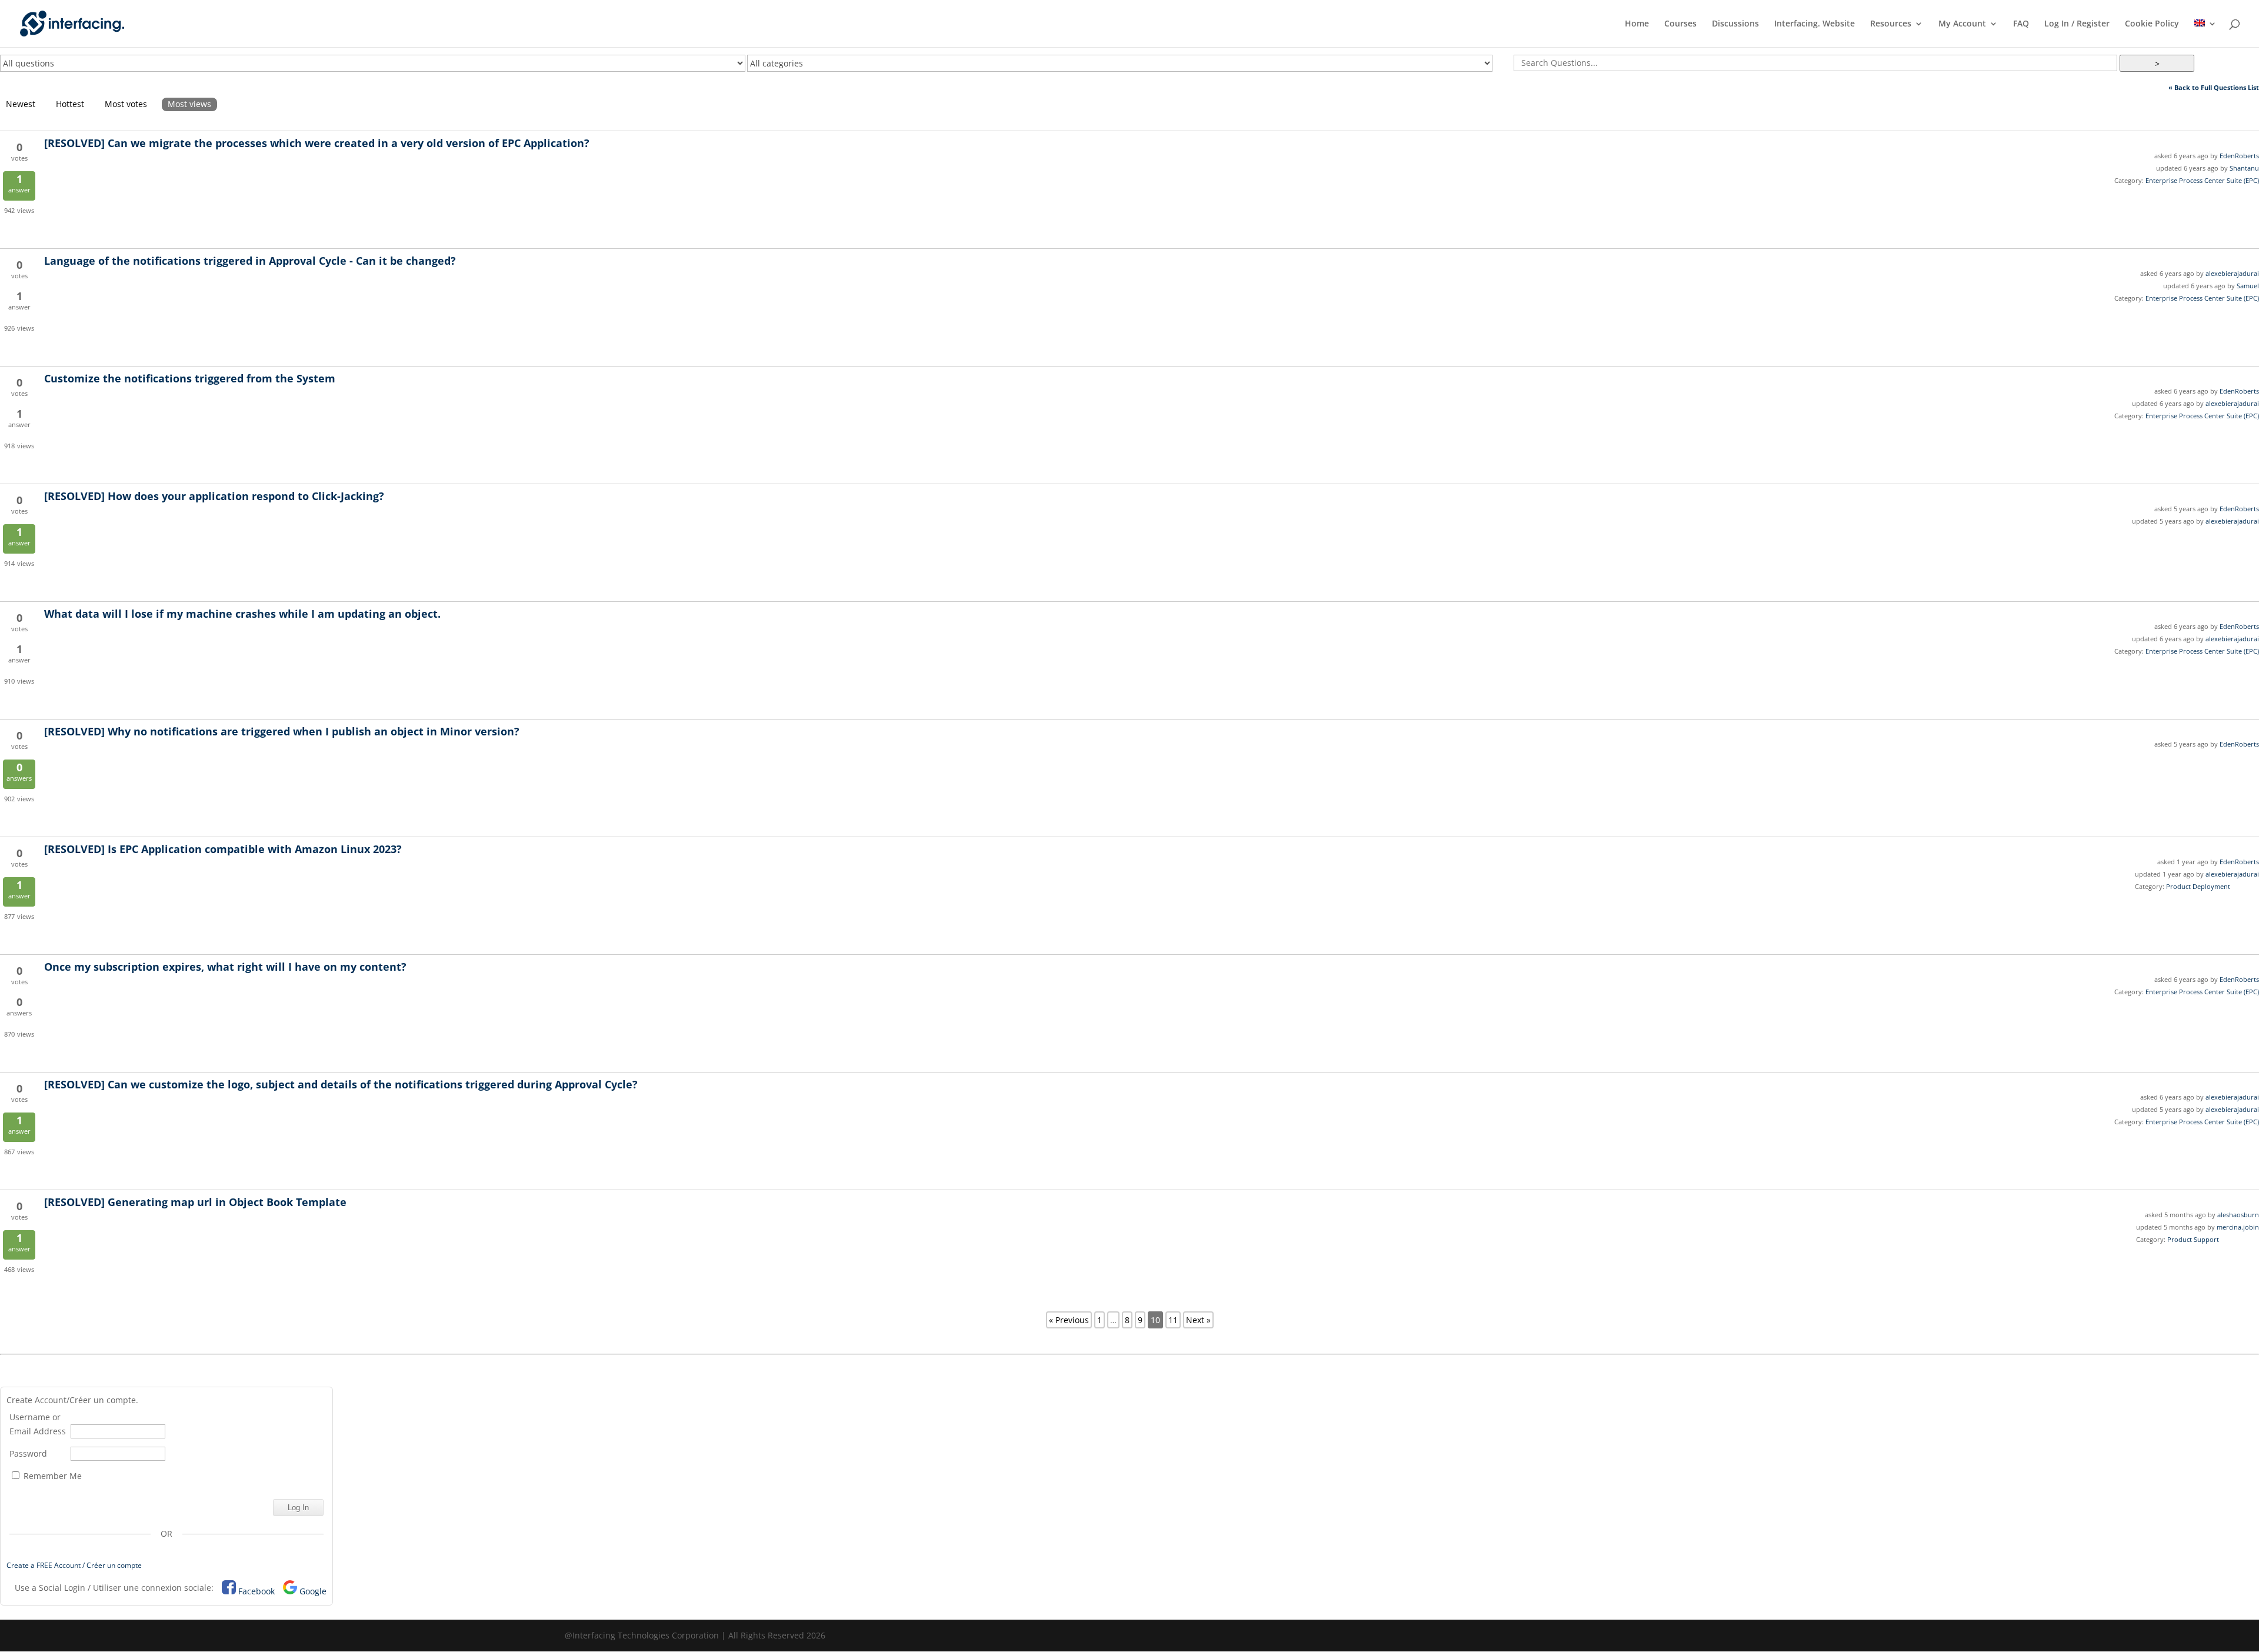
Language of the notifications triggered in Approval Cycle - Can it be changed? (250, 261)
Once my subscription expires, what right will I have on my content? (225, 967)
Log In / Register (2077, 24)
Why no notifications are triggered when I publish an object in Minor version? (282, 731)
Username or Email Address (38, 1424)
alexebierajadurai (2232, 273)
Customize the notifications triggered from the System (190, 378)
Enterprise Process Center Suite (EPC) (2202, 180)
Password (28, 1453)
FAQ (2021, 24)
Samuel (2248, 286)
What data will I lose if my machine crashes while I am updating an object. (242, 614)
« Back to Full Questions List (2214, 87)
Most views (189, 104)
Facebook (256, 1591)
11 (1173, 1320)
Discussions (1735, 24)
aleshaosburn (2238, 1215)
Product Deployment (2198, 886)
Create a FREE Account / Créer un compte (74, 1565)
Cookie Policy (2152, 24)
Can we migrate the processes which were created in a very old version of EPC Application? (317, 143)
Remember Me (51, 1476)
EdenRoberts (2239, 156)
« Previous (1069, 1320)
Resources (1891, 24)
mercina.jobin (2238, 1227)
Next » (1198, 1320)
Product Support (2193, 1239)
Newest (21, 104)
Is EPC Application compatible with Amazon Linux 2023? (223, 849)
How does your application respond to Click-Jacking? (214, 496)
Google (313, 1591)
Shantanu (2244, 168)
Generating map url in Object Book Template (195, 1202)
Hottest (70, 104)
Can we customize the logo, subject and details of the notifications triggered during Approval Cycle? (341, 1084)
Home (1637, 24)
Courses (1680, 24)
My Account (1962, 24)
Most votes (126, 104)
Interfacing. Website (1815, 24)
